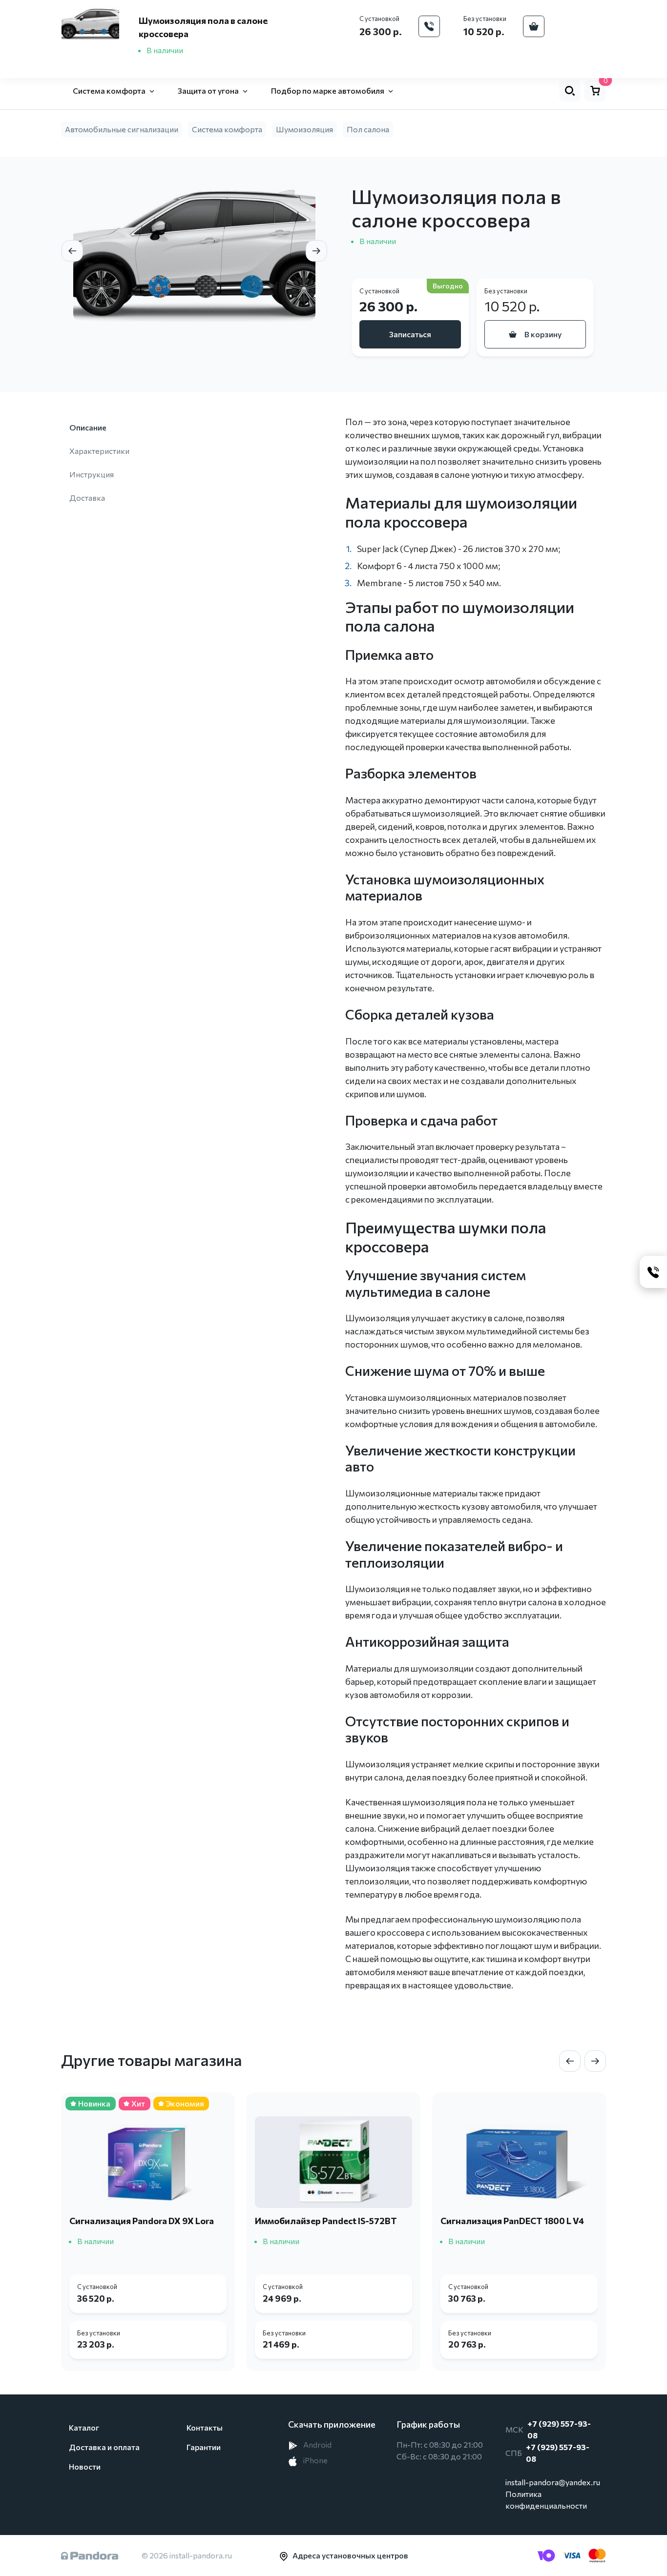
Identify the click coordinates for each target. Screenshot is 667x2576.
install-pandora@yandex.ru (553, 2482)
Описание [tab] (88, 427)
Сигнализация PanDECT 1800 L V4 (512, 2221)
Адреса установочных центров (350, 2555)
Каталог (84, 2427)
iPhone (315, 2460)
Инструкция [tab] (92, 474)
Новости (85, 2466)
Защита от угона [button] (208, 91)
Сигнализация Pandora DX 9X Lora (142, 2221)
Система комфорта (227, 129)
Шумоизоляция (304, 129)
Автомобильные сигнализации (122, 129)
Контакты (205, 2427)
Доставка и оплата (104, 2447)
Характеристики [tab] (99, 451)
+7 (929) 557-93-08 (559, 2429)
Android (317, 2444)
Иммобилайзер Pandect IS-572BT (326, 2221)
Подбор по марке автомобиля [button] (328, 91)
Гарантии (204, 2447)
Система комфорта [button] (109, 91)
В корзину (543, 334)
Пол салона (368, 129)
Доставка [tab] (87, 498)
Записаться (410, 334)
